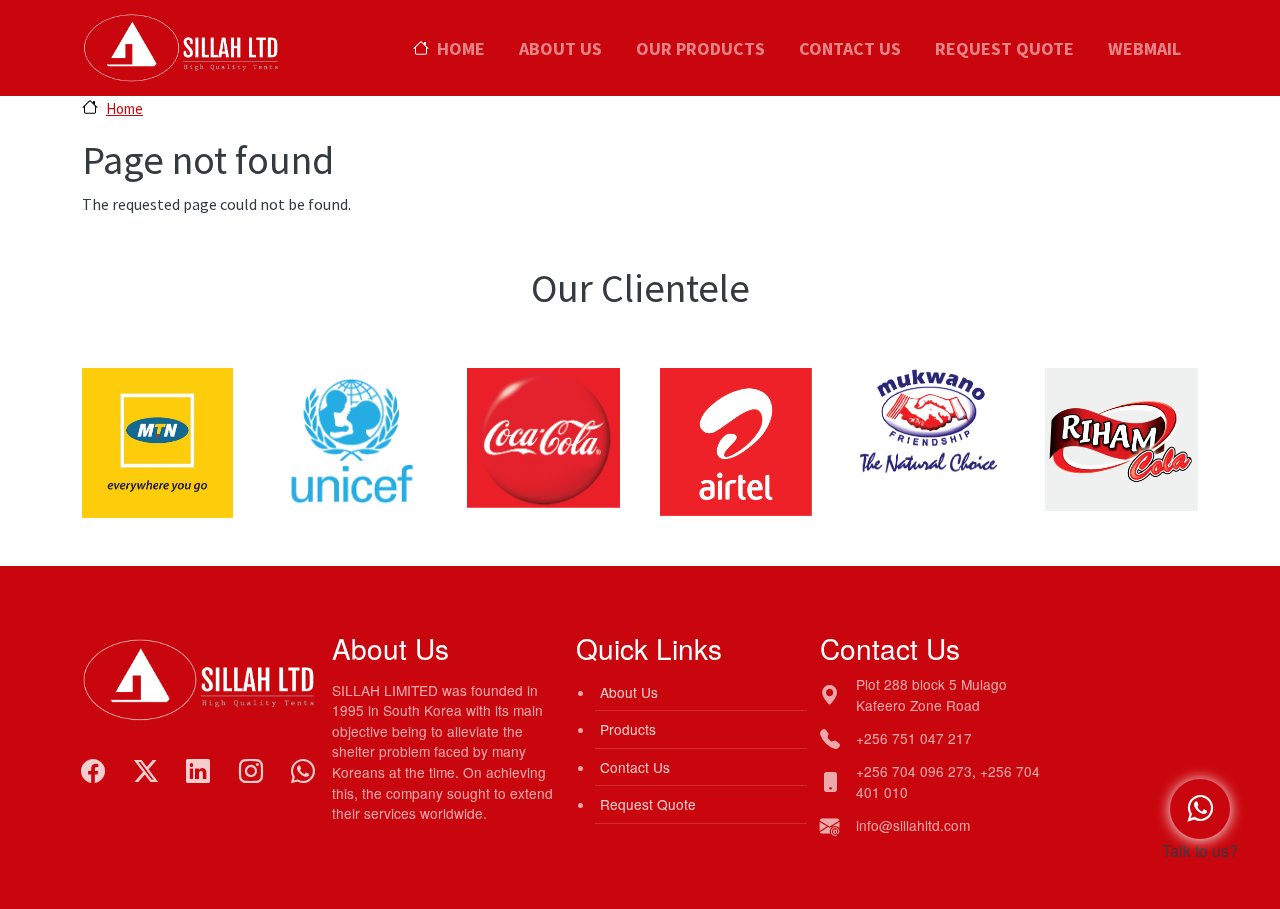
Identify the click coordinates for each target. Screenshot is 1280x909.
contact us (635, 767)
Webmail (1144, 48)
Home (461, 48)
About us (560, 48)
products (628, 729)
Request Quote (1004, 48)
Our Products (700, 48)
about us (629, 692)
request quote (648, 804)
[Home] (182, 22)
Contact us (850, 48)
